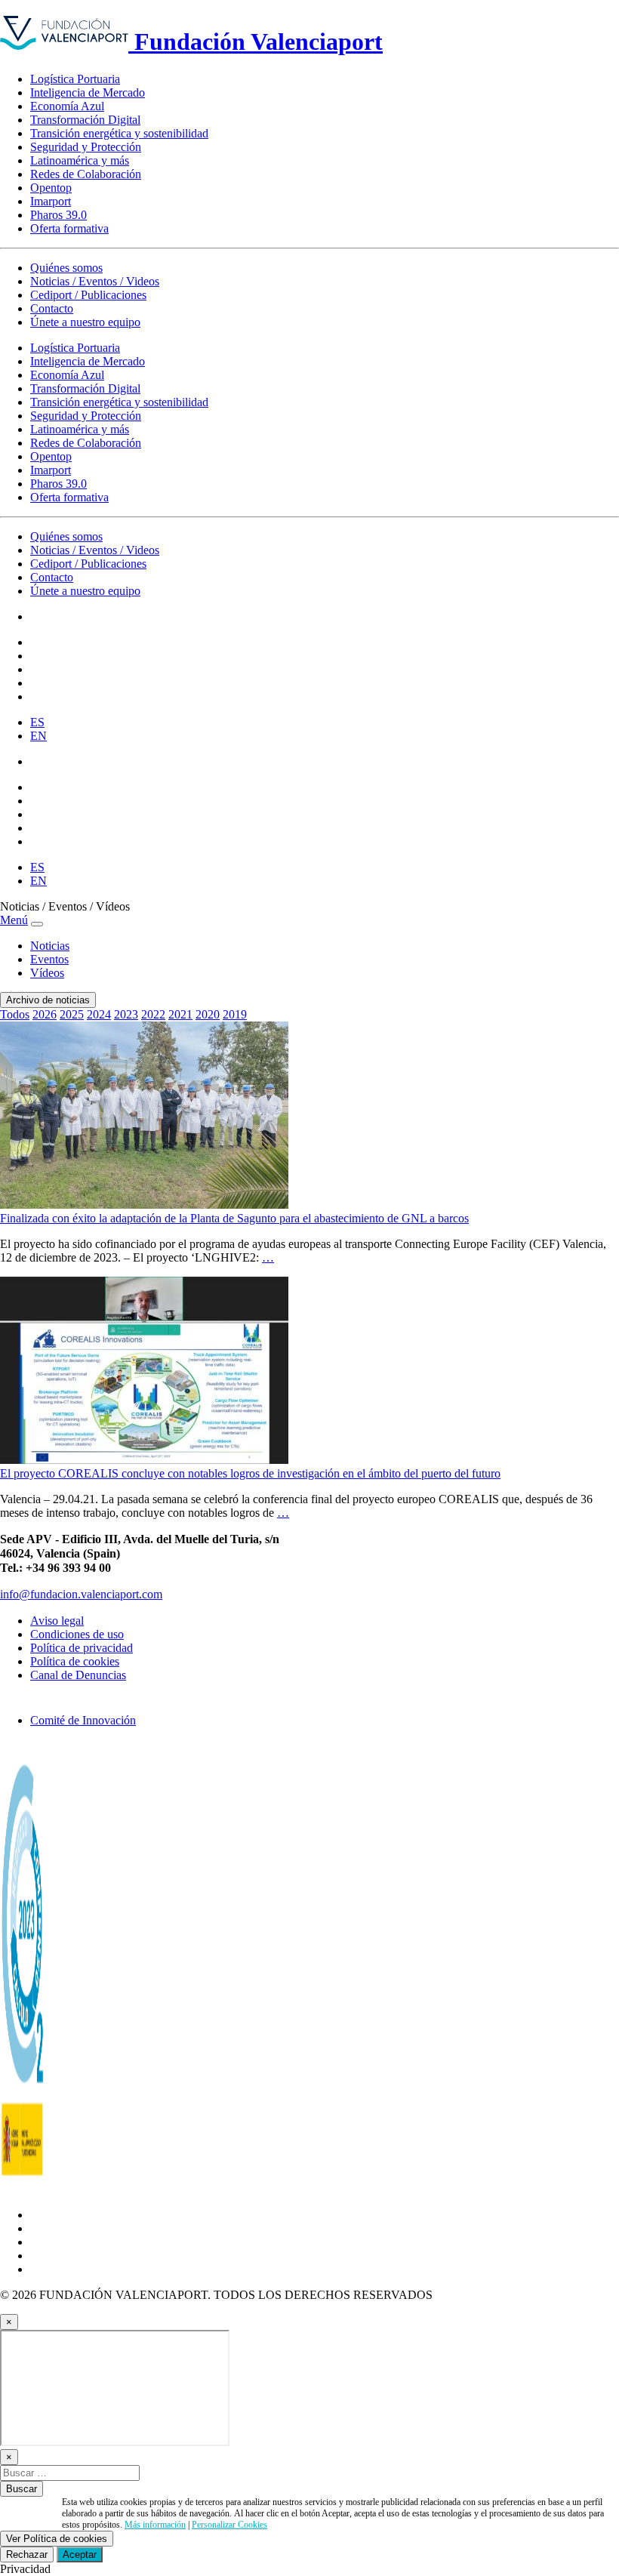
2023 (126, 1014)
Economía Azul (67, 106)
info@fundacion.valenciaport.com (81, 1594)
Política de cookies (75, 1661)
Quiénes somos (66, 268)
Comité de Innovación (83, 1720)
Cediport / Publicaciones (88, 295)
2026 (45, 1014)
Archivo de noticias (48, 1000)
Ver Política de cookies (57, 2539)
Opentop (51, 188)
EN (38, 736)
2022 (153, 1014)
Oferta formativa (69, 228)
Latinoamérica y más (80, 160)
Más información (155, 2525)
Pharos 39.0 (59, 215)
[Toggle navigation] (37, 924)
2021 (180, 1014)
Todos (15, 1014)
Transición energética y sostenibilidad (119, 133)
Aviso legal (57, 1621)
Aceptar (80, 2554)
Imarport (51, 201)
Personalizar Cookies (229, 2525)
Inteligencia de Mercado (88, 92)
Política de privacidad (82, 1648)
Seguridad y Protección (86, 147)
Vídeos (47, 973)
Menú (14, 920)
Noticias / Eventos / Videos (95, 281)
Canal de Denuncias (78, 1675)
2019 (235, 1014)
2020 (208, 1014)
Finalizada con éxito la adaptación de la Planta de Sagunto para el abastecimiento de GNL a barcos (234, 1218)
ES (37, 722)
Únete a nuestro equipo (85, 322)
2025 (72, 1014)
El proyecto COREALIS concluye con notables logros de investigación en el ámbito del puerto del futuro (250, 1473)
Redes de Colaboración (86, 174)
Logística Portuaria (75, 79)
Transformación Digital (85, 120)
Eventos (49, 959)
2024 (99, 1014)
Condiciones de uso (77, 1634)
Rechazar (27, 2554)
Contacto (52, 308)
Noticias (50, 946)
